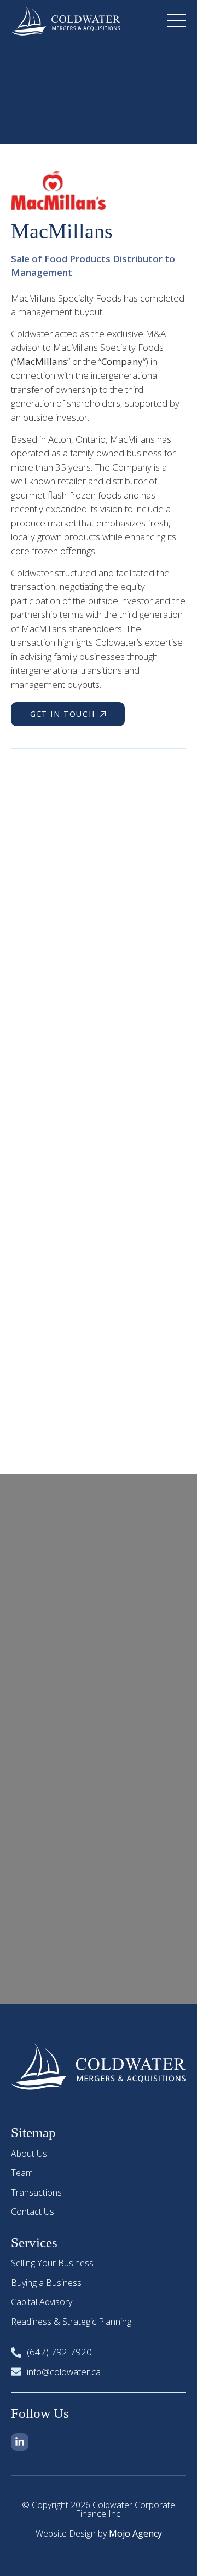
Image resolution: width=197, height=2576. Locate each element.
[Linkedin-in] (20, 2442)
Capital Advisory (42, 2302)
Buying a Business (46, 2283)
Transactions (36, 2192)
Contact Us (33, 2212)
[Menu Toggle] (176, 21)
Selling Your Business (52, 2263)
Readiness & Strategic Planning (71, 2322)
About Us (29, 2154)
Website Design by (99, 2533)
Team (22, 2173)
